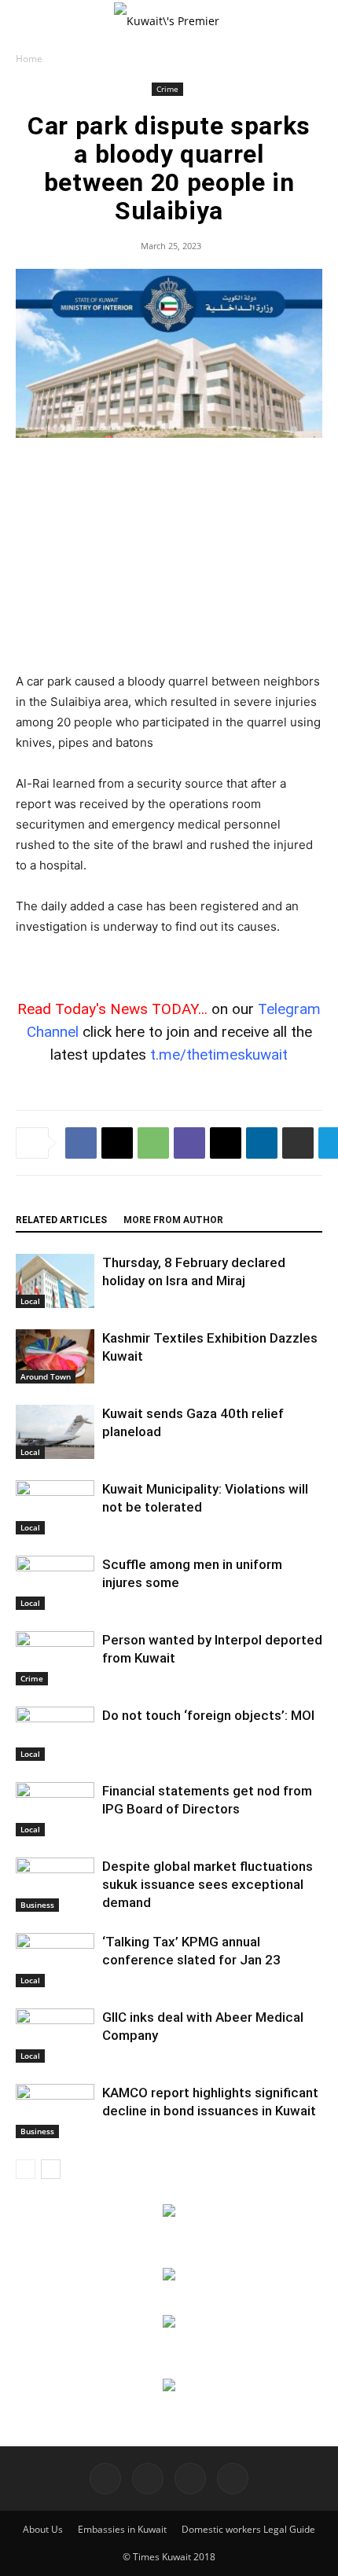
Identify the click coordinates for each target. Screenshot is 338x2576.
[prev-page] (26, 2169)
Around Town (46, 1376)
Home (29, 59)
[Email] (226, 1143)
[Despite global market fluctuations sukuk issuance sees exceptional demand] (55, 1885)
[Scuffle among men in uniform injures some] (55, 1583)
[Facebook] (81, 1143)
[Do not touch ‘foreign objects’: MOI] (55, 1734)
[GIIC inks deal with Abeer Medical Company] (55, 2036)
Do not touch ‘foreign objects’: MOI (208, 1715)
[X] (117, 1143)
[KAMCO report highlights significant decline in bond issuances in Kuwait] (55, 2111)
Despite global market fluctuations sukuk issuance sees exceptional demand (208, 1884)
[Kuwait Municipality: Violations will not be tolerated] (55, 1507)
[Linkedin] (262, 1143)
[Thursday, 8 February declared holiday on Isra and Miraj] (55, 1281)
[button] (27, 21)
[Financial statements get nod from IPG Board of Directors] (55, 1809)
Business (37, 1905)
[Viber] (189, 1143)
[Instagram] (148, 2479)
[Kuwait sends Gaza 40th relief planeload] (55, 1432)
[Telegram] (190, 2479)
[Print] (298, 1143)
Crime (167, 89)
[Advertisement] (169, 557)
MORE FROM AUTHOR (173, 1220)
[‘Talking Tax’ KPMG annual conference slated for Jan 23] (55, 1960)
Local (30, 1301)
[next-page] (51, 2169)
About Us (43, 2529)
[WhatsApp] (153, 1143)
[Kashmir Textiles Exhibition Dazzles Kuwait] (55, 1356)
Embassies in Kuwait (122, 2529)
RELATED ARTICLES (61, 1220)
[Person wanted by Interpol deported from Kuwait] (55, 1658)
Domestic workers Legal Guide (248, 2529)
